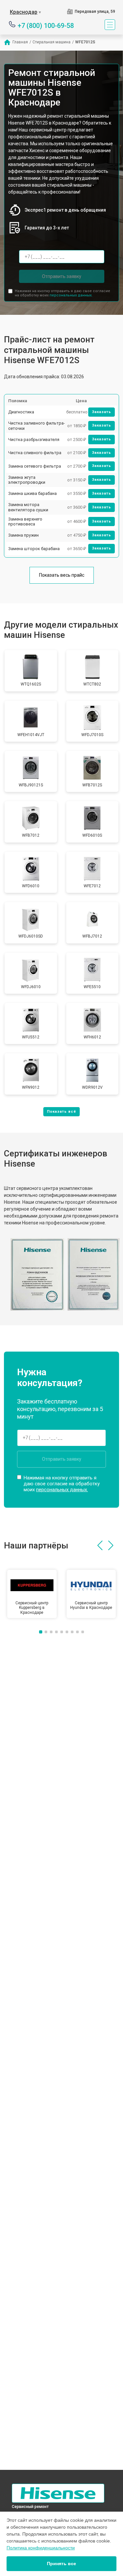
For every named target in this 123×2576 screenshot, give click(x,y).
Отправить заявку (62, 276)
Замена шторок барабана (34, 549)
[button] (100, 1545)
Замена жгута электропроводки (27, 480)
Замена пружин (23, 535)
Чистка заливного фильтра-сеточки (37, 426)
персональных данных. (71, 295)
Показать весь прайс (62, 575)
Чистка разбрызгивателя (34, 440)
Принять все (61, 2564)
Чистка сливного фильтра (35, 453)
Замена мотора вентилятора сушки (28, 507)
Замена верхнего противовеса (25, 522)
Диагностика (21, 412)
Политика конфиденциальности (41, 2548)
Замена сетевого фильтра (35, 466)
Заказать (102, 412)
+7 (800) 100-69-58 (46, 25)
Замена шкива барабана (32, 493)
